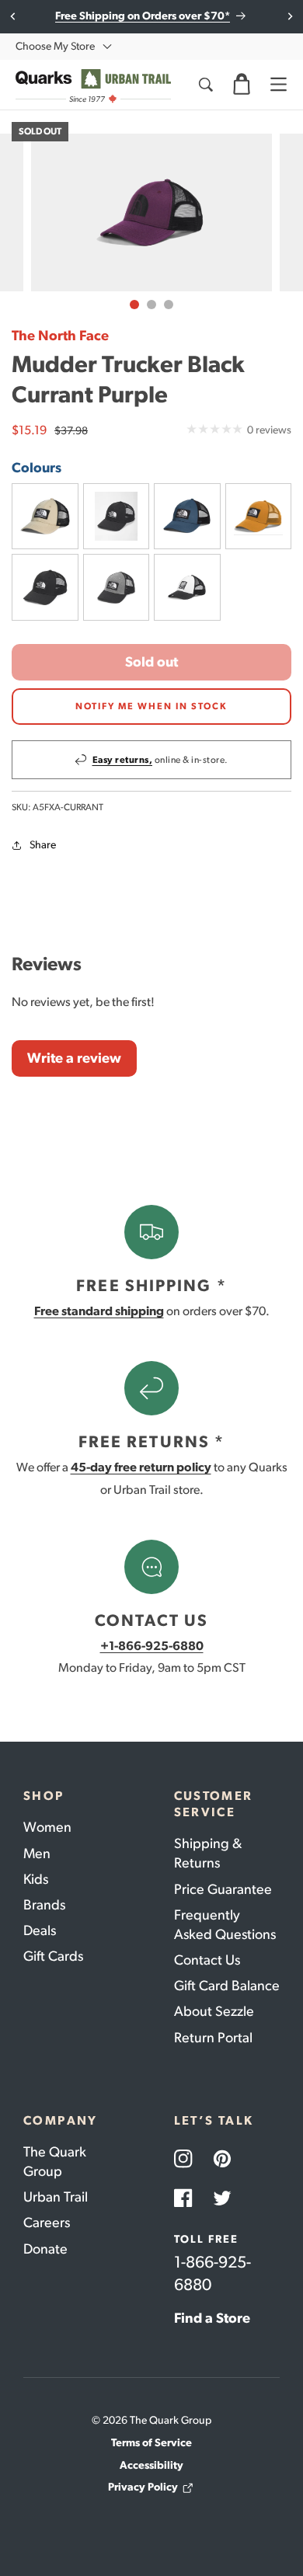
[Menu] (278, 85)
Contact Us (207, 1960)
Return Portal (213, 2038)
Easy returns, (123, 760)
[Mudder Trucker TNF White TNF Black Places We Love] (187, 587)
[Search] (205, 85)
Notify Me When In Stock (151, 706)
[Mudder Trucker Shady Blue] (187, 517)
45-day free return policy (141, 1467)
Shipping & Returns (208, 1853)
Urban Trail (56, 2197)
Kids (36, 1879)
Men (37, 1854)
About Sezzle (214, 2011)
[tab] (134, 305)
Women (47, 1827)
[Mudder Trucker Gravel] (45, 517)
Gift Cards (53, 1956)
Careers (47, 2223)
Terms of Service (151, 2443)
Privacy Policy (143, 2487)
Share (43, 845)
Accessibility (151, 2465)
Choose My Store (55, 46)
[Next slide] (289, 16)
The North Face (60, 336)
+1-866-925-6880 (152, 1646)
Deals (40, 1930)
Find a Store (212, 2318)
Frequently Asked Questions (225, 1925)
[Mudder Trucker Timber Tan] (259, 517)
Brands (44, 1905)
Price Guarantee (223, 1889)
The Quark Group (55, 2162)
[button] (242, 85)
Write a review (74, 1058)
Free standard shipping (99, 1311)
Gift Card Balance (227, 1986)
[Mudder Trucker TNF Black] (45, 587)
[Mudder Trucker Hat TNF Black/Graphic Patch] (117, 517)
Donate (45, 2249)
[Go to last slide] (14, 16)
